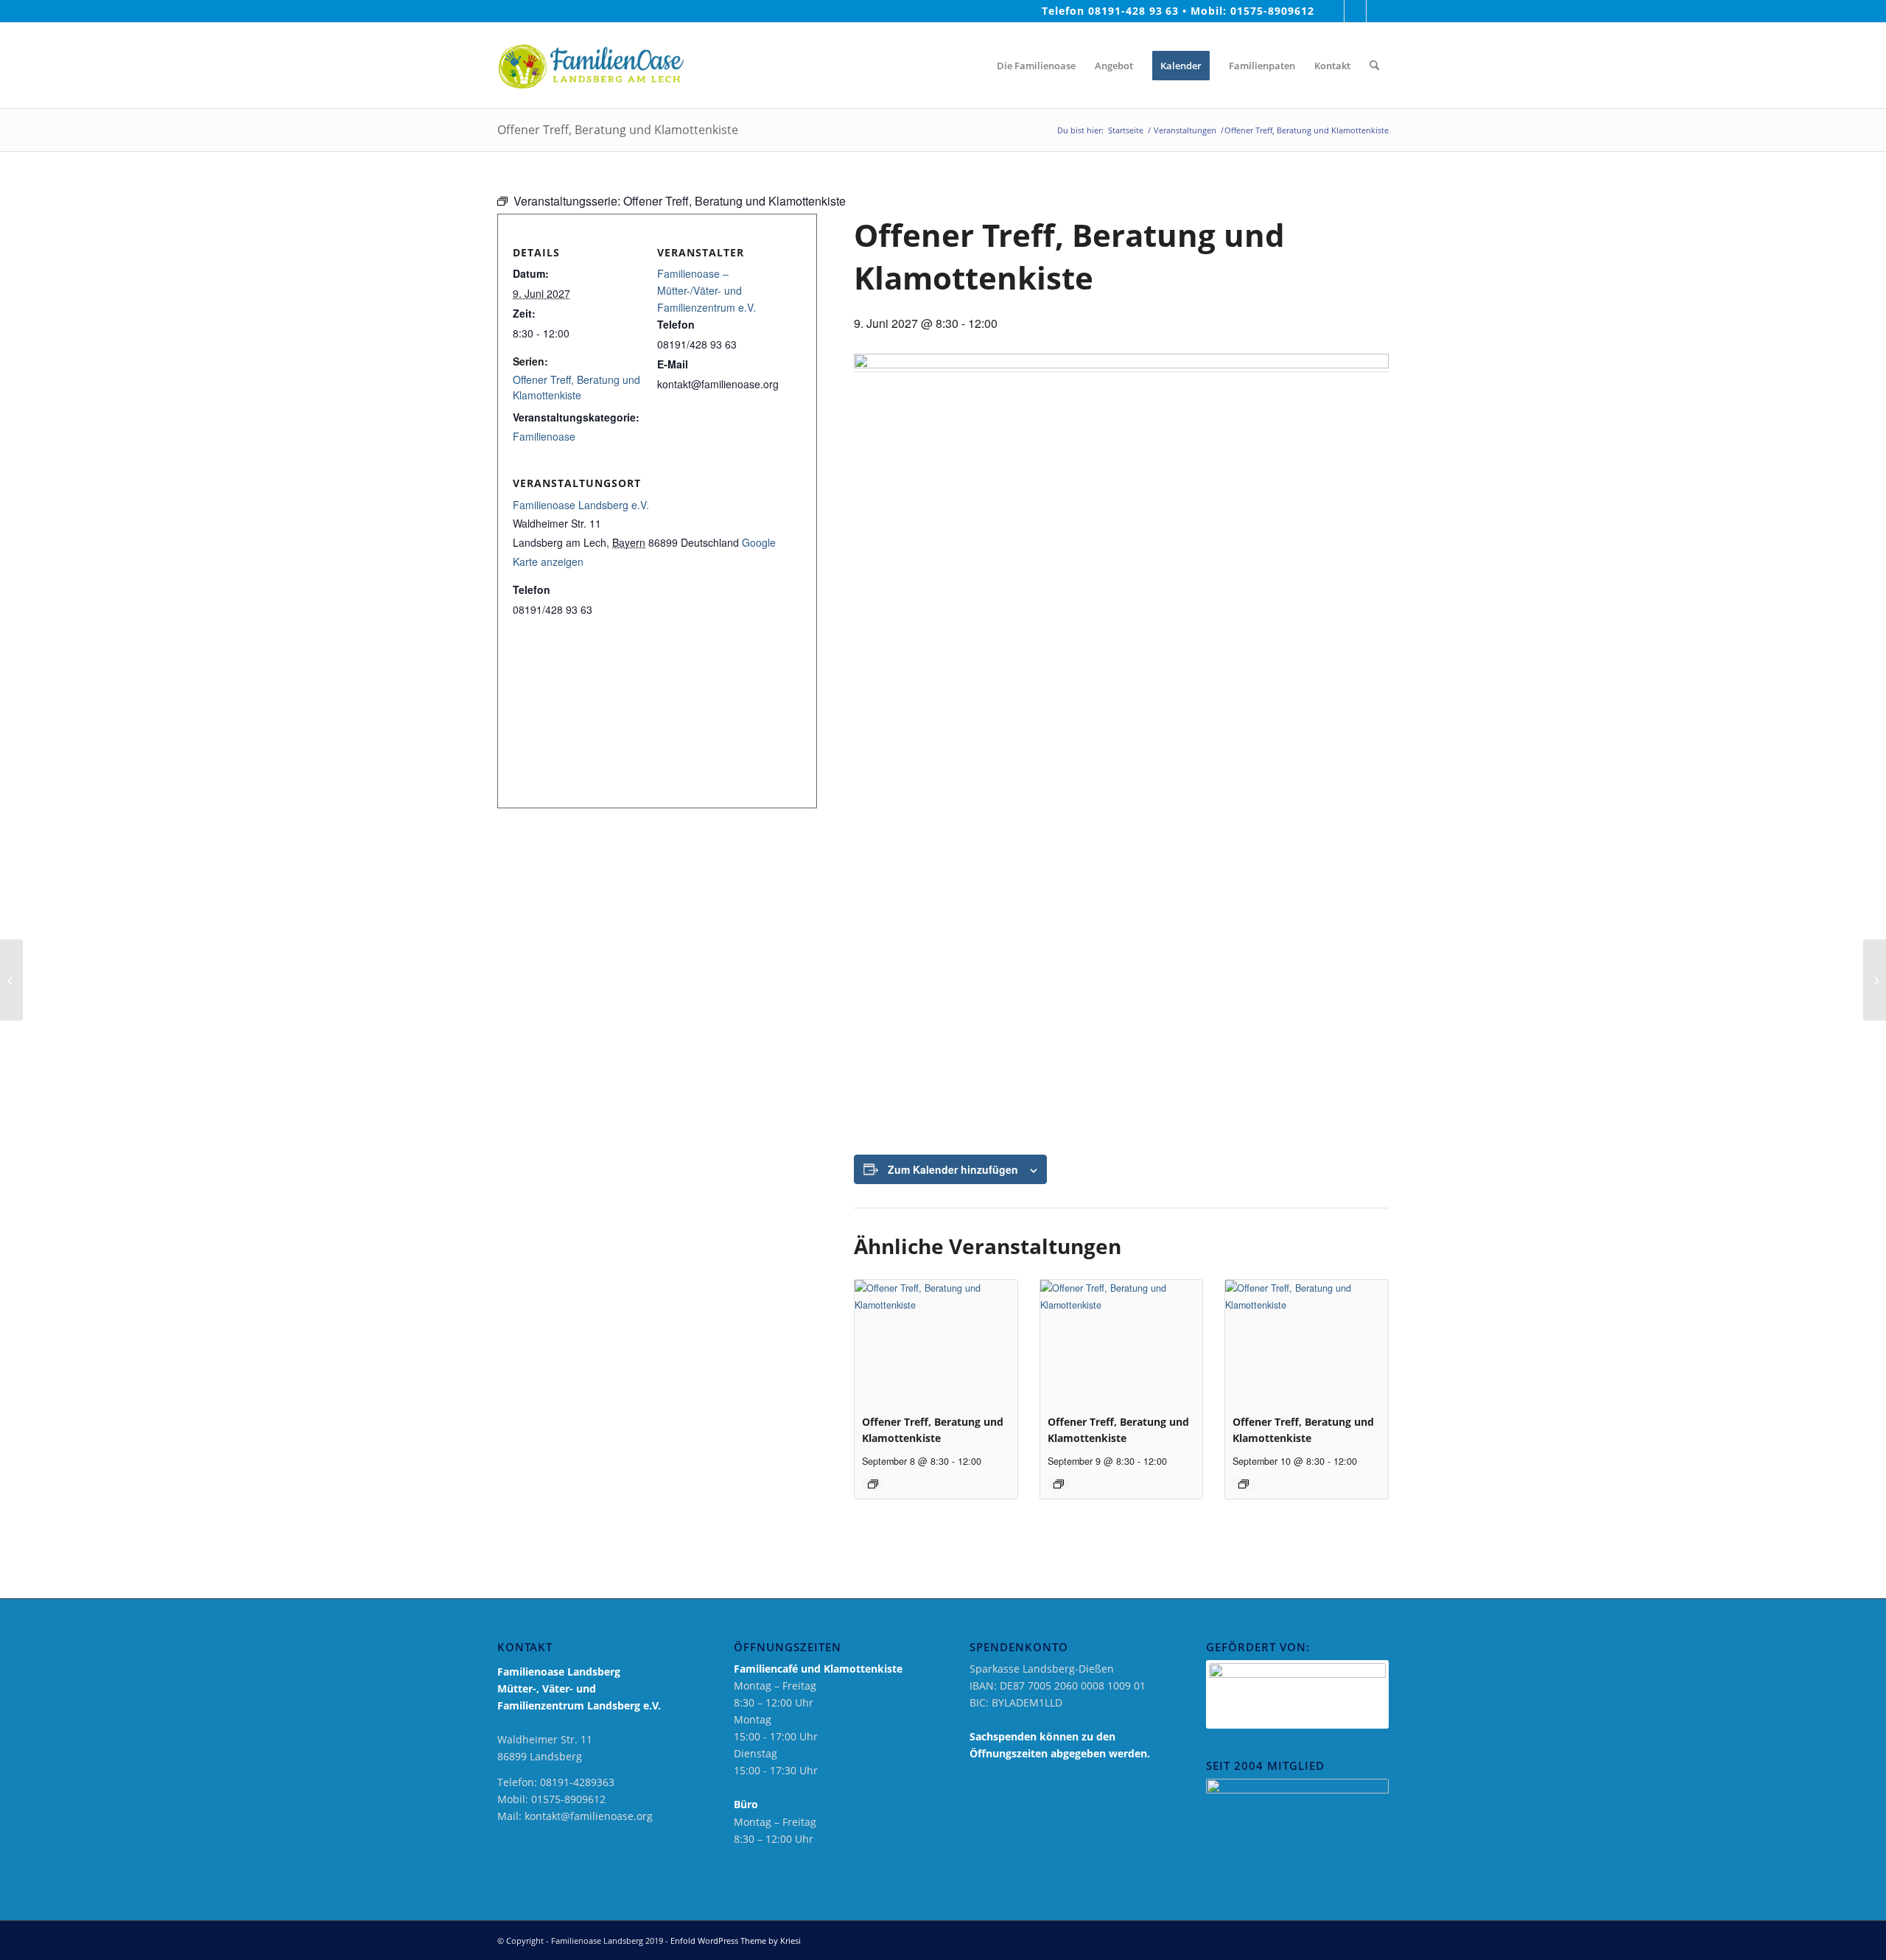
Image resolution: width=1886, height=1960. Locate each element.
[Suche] (1374, 66)
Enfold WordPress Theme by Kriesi (736, 1940)
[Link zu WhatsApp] (1378, 11)
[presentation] (936, 1341)
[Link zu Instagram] (1355, 11)
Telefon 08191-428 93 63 (1111, 11)
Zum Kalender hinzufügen (953, 1169)
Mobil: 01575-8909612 (1252, 11)
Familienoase (544, 436)
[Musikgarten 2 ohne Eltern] (11, 980)
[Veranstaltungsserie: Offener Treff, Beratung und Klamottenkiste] (873, 1484)
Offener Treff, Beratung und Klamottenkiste (576, 387)
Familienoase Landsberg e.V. (581, 505)
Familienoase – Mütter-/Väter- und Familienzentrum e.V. (707, 290)
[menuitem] (974, 66)
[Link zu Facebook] (1333, 11)
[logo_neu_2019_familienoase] (590, 66)
